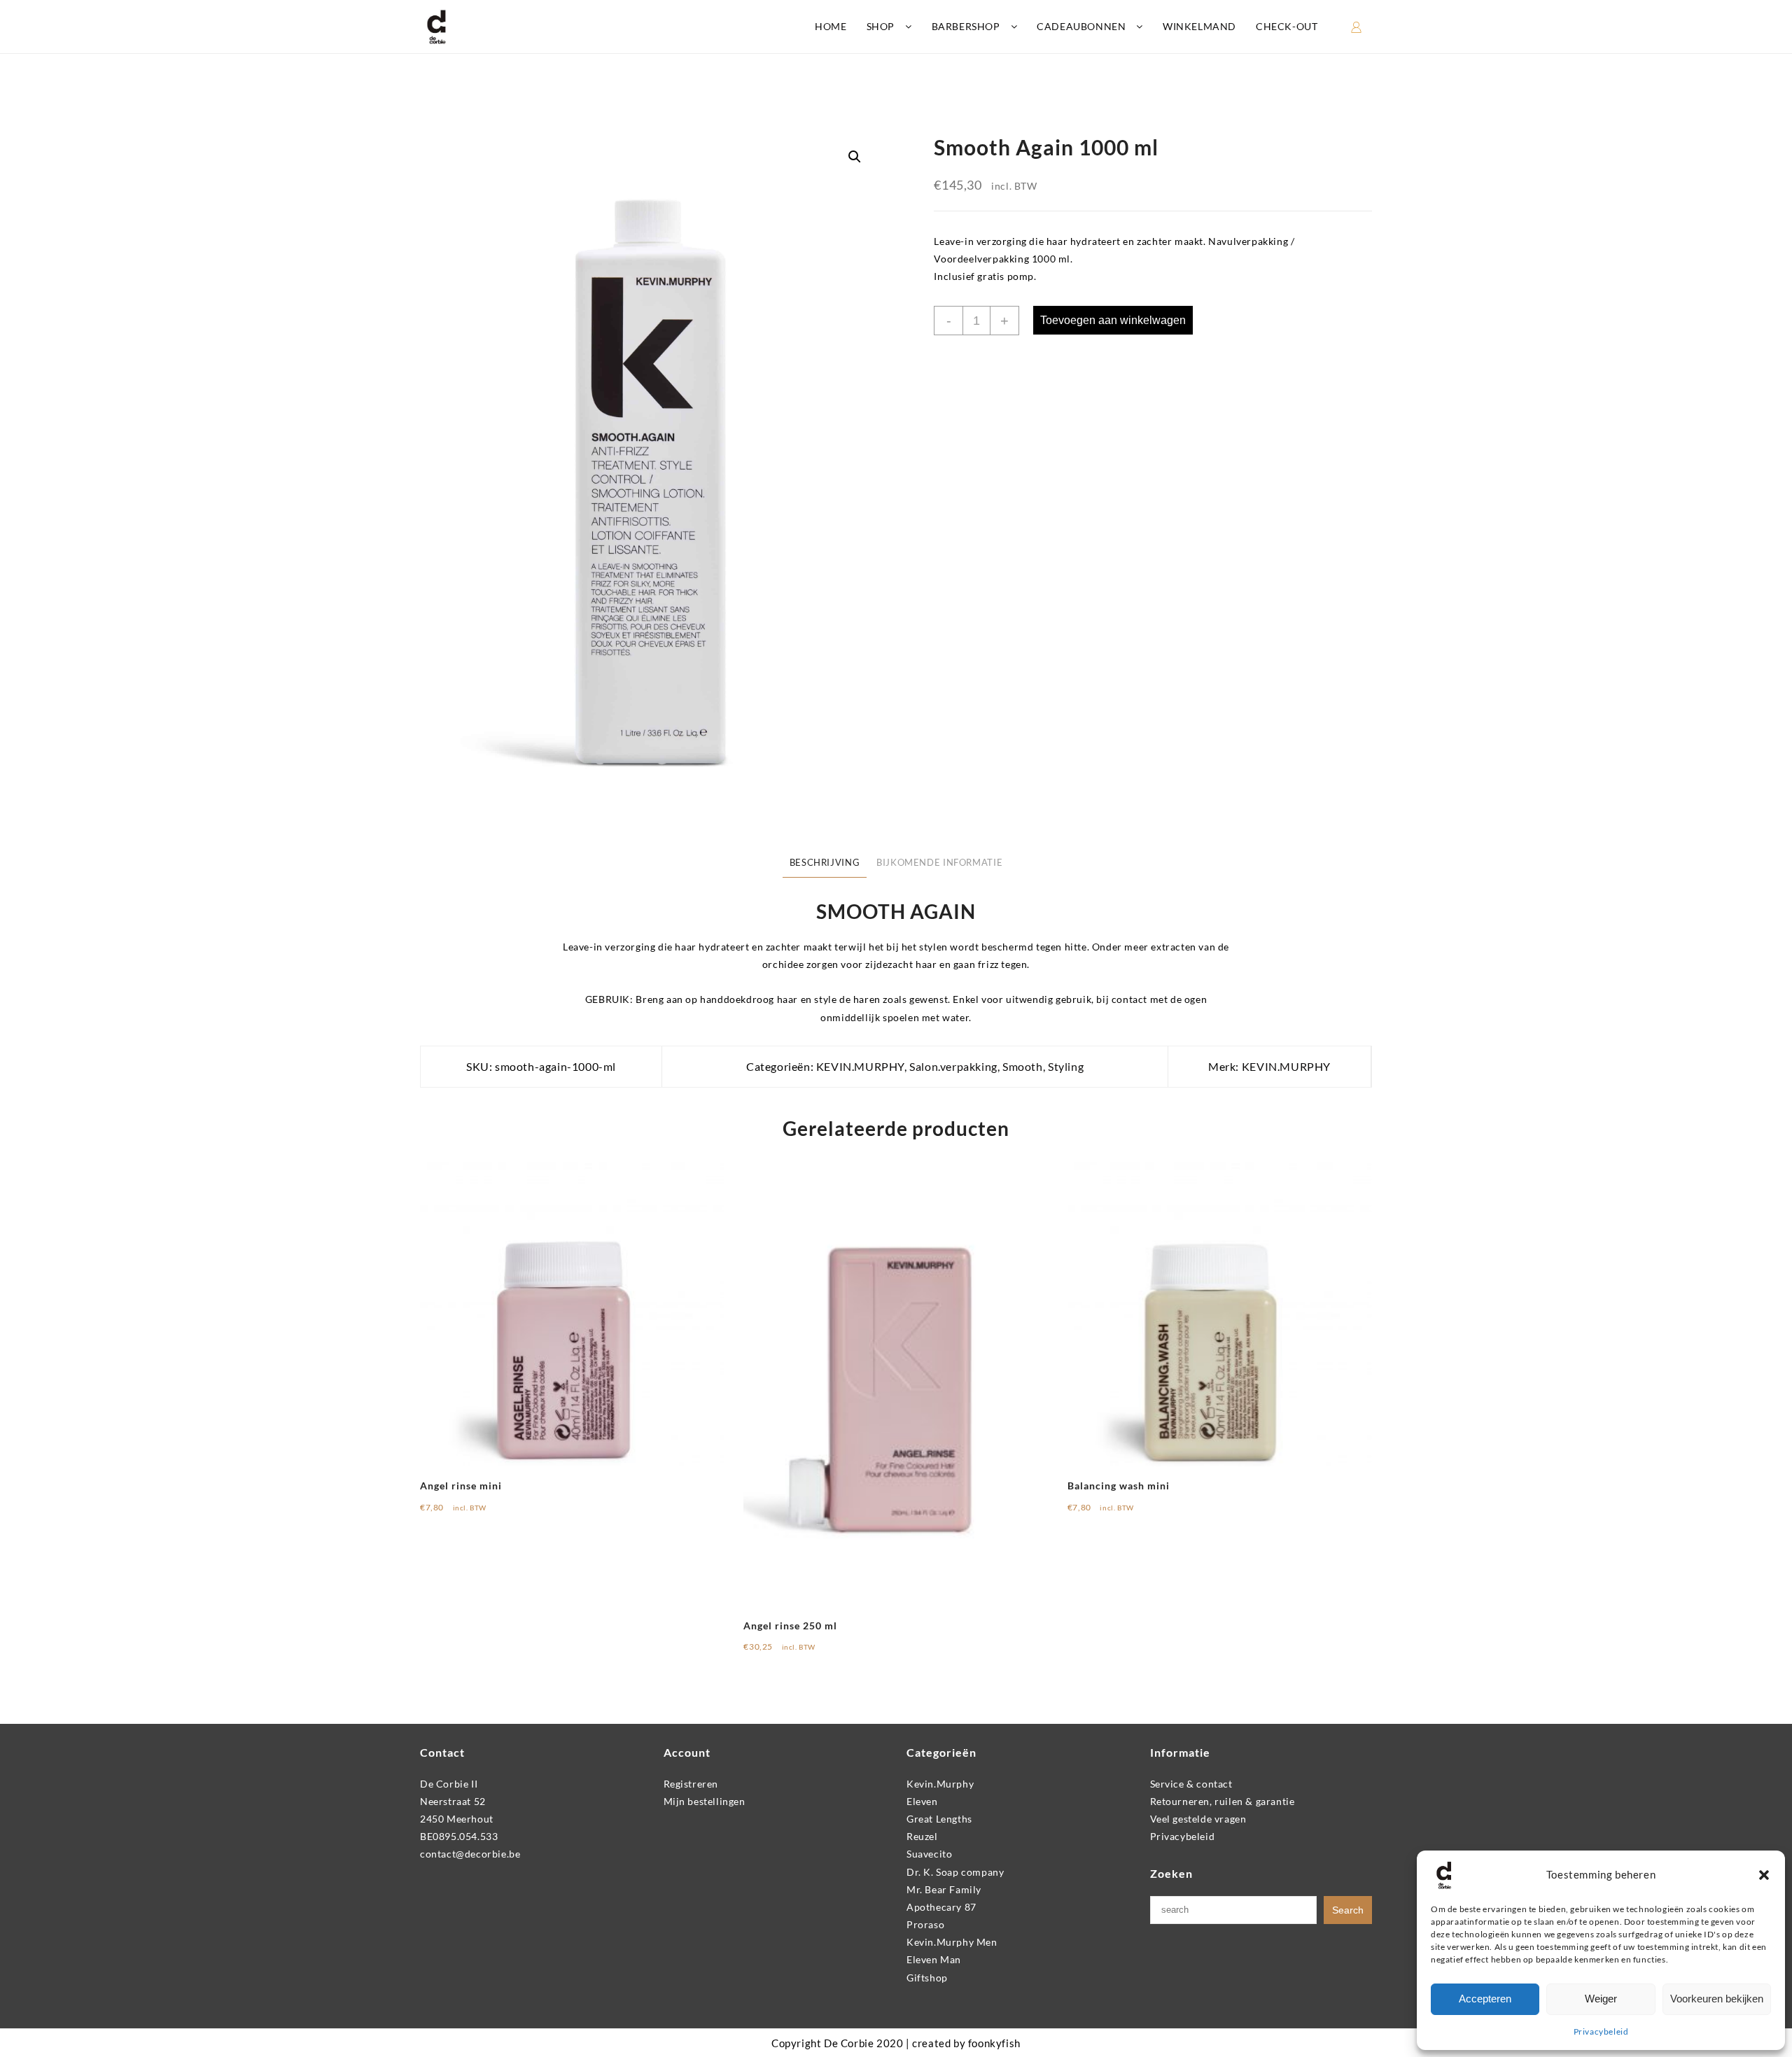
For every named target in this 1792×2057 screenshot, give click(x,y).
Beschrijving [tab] (825, 863)
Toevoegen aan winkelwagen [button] (498, 1512)
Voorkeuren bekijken (1717, 1999)
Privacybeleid (1601, 2031)
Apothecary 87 (941, 1907)
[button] (1764, 1875)
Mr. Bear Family (944, 1889)
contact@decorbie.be (470, 1854)
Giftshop (927, 1978)
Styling (1066, 1066)
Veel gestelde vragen (1198, 1819)
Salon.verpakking (953, 1066)
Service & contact (1191, 1784)
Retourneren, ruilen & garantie (1223, 1801)
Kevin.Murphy (940, 1784)
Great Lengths (939, 1819)
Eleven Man (934, 1959)
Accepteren (1485, 1999)
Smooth (1023, 1066)
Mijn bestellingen (705, 1801)
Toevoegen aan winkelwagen (1113, 320)
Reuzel (922, 1836)
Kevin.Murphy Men (952, 1942)
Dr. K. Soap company (955, 1872)
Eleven (922, 1801)
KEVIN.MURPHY (860, 1066)
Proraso (925, 1924)
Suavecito (929, 1854)
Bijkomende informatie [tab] (939, 863)
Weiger (1601, 1999)
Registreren (691, 1784)
